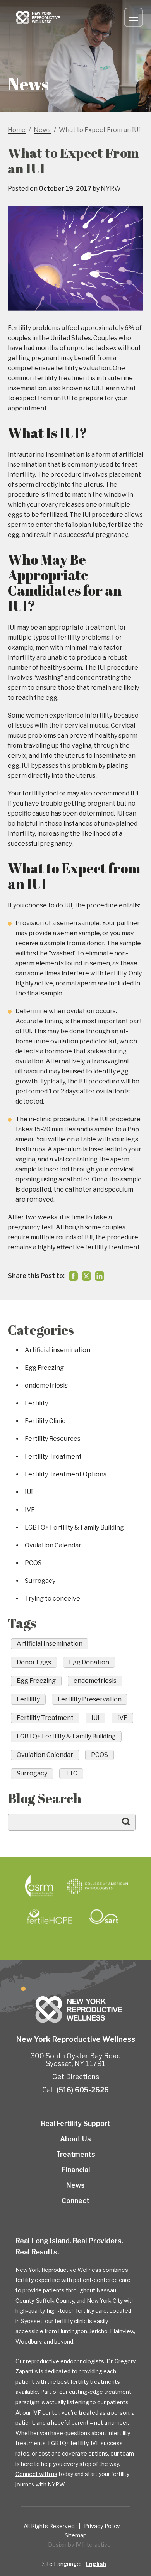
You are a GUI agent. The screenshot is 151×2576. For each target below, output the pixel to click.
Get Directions (76, 2077)
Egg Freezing (44, 1368)
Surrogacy (40, 1581)
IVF (30, 1510)
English (96, 2564)
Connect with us (36, 2474)
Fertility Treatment (53, 1456)
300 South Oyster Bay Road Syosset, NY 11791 (76, 2060)
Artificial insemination (57, 1350)
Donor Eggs (34, 1662)
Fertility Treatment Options (66, 1474)
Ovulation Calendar (53, 1545)
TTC (71, 1773)
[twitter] (86, 1276)
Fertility (36, 1403)
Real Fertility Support (76, 2123)
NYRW (111, 189)
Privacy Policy (102, 2526)
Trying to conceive (52, 1599)
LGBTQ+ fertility (68, 2443)
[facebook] (73, 1276)
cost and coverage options (73, 2453)
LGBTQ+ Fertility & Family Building (74, 1527)
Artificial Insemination (50, 1644)
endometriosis (46, 1385)
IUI (29, 1492)
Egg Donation (89, 1662)
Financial (76, 2170)
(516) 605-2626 (83, 2090)
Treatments (76, 2154)
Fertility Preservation (90, 1699)
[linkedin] (100, 1276)
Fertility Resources (53, 1439)
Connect (100, 17)
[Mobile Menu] (134, 17)
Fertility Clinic (45, 1421)
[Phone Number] (110, 17)
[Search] (134, 1825)
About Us (75, 2139)
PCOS (33, 1563)
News (75, 2185)
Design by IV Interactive (79, 2545)
